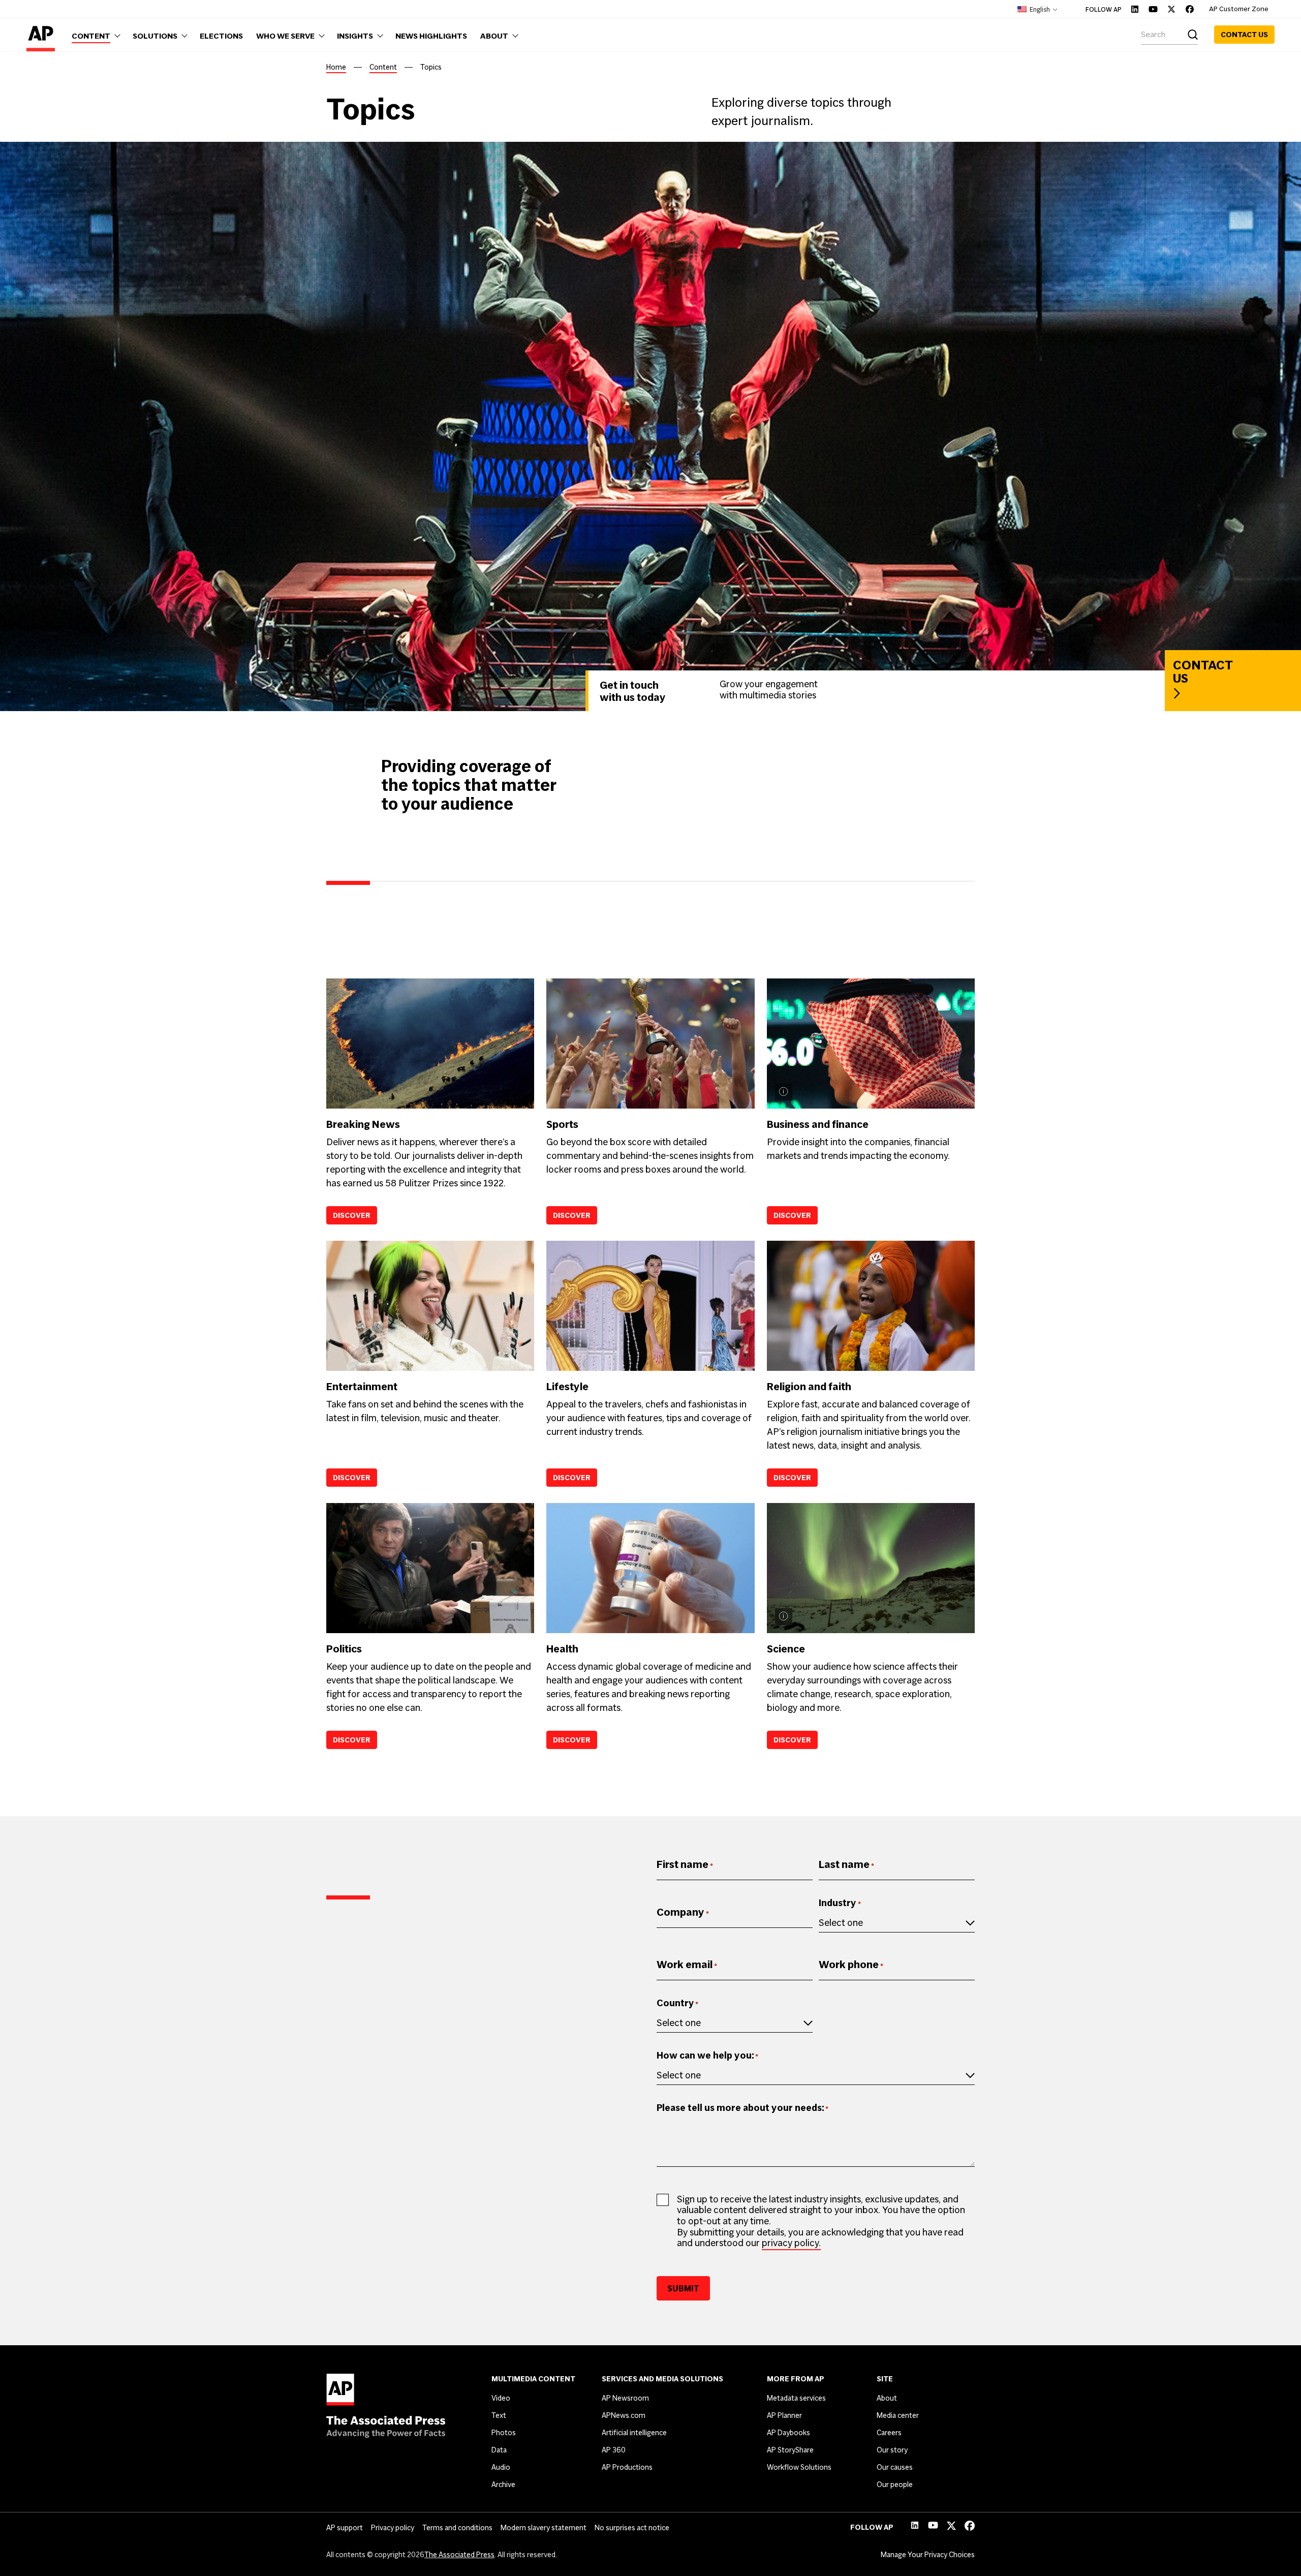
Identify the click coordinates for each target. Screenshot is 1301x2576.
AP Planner (784, 2415)
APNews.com (624, 2415)
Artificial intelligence (634, 2433)
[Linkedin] (1135, 9)
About (887, 2398)
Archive (503, 2485)
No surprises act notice (632, 2528)
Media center (898, 2415)
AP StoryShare (790, 2450)
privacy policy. (791, 2243)
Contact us (1244, 35)
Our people (895, 2485)
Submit (683, 2288)
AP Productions (627, 2467)
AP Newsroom (625, 2398)
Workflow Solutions (799, 2467)
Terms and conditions (457, 2528)
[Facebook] (1190, 9)
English (1039, 9)
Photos (504, 2433)
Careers (889, 2433)
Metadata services (796, 2398)
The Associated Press (459, 2555)
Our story (892, 2450)
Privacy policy (393, 2528)
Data (499, 2450)
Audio (501, 2467)
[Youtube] (1153, 9)
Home (336, 67)
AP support (345, 2528)
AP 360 (614, 2450)
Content (383, 67)
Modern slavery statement (544, 2528)
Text (499, 2415)
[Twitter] (1171, 9)
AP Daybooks (788, 2433)
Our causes (895, 2467)
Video (501, 2398)
